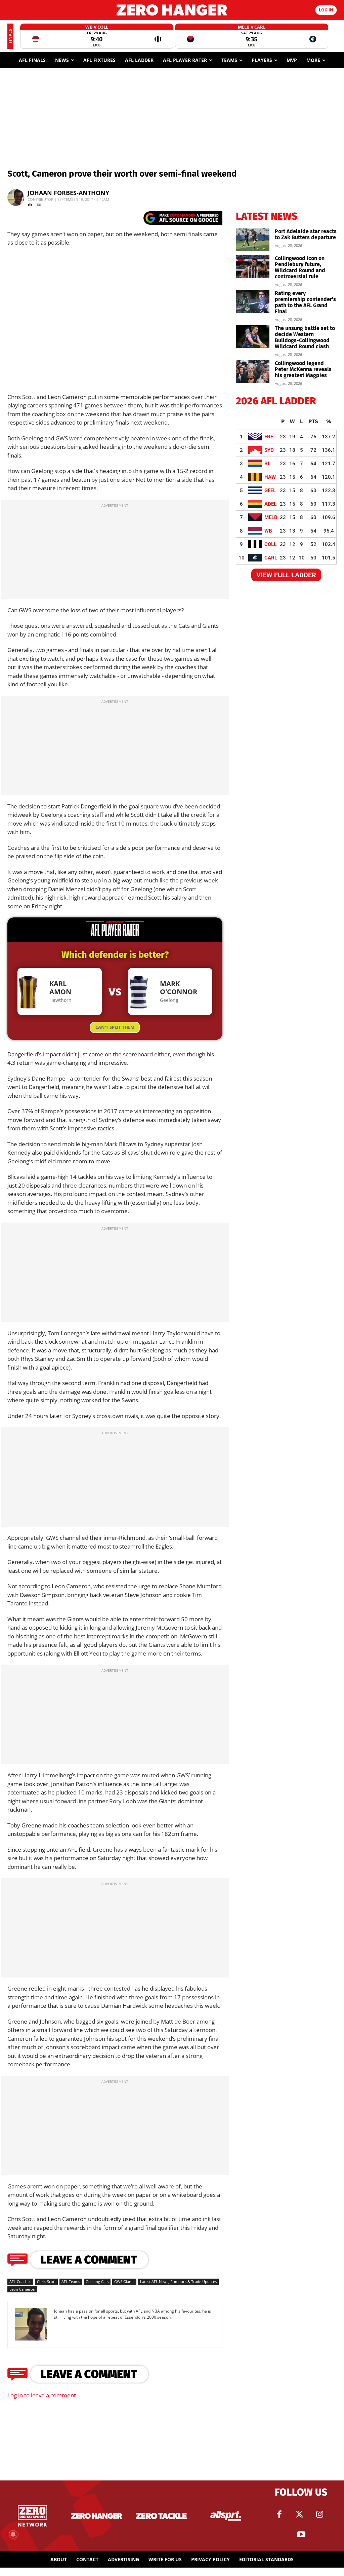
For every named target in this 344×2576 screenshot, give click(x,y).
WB (268, 531)
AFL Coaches (20, 2281)
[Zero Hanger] (172, 10)
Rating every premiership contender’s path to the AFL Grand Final (305, 302)
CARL (271, 558)
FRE (269, 437)
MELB (271, 517)
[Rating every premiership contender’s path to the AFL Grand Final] (253, 302)
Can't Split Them (115, 1027)
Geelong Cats (97, 2281)
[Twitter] (299, 2514)
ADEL (270, 504)
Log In (326, 10)
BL (267, 464)
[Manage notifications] (13, 2534)
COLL (270, 544)
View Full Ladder (286, 575)
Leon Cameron (22, 2289)
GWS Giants (124, 2281)
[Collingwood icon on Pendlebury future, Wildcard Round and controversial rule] (253, 267)
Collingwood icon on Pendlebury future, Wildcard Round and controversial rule (300, 267)
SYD (269, 450)
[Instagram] (319, 2514)
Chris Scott (46, 2281)
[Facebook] (279, 2514)
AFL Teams (71, 2281)
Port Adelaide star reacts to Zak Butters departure (306, 234)
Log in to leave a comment (42, 2395)
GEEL (270, 491)
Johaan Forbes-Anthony (68, 193)
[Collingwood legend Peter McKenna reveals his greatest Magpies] (253, 372)
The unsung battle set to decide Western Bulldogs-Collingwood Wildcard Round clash (305, 337)
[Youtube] (301, 2535)
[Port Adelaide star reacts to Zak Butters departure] (253, 240)
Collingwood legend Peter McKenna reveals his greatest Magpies (303, 369)
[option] (97, 36)
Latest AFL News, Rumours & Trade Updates (178, 2281)
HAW (270, 477)
